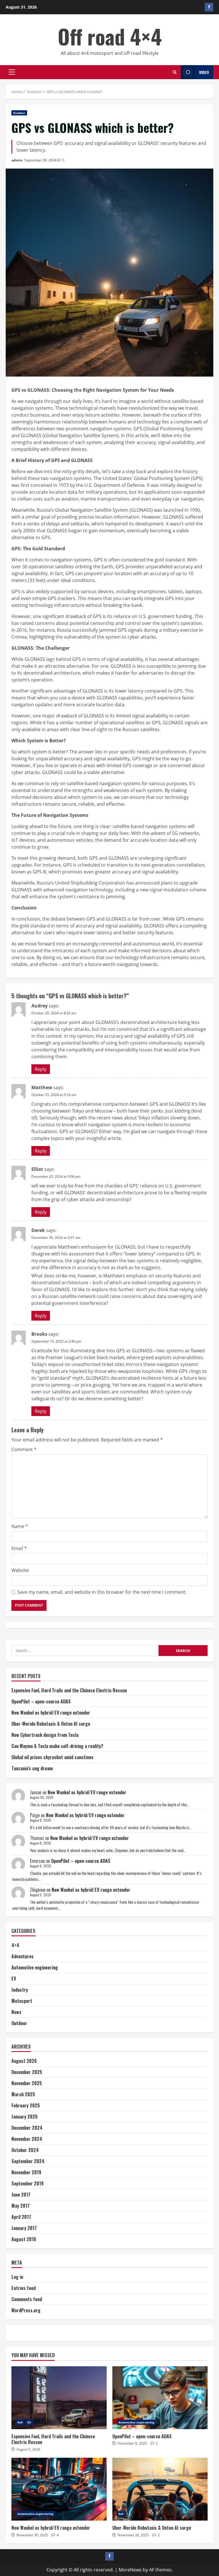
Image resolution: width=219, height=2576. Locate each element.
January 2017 (24, 2228)
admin (17, 160)
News (16, 2012)
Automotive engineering (35, 1967)
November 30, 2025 (32, 2535)
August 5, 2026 (28, 2449)
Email (19, 1548)
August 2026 (24, 2061)
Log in (17, 2277)
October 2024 (25, 2150)
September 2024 (28, 2161)
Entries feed (24, 2288)
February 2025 (26, 2105)
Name (20, 1526)
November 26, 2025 (133, 2535)
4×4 (15, 1945)
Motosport (22, 2001)
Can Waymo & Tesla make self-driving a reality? (57, 1746)
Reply (41, 1069)
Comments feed (27, 2299)
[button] (12, 72)
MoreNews (130, 2570)
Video (204, 72)
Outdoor (19, 113)
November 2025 (27, 2083)
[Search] (175, 72)
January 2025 (25, 2117)
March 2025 (23, 2094)
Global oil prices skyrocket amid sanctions (52, 1757)
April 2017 (21, 2217)
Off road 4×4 (110, 36)
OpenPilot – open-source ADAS (41, 1701)
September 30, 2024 (40, 160)
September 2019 (28, 2183)
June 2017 (21, 2195)
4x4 (20, 2422)
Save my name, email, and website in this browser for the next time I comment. (102, 1592)
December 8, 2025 (132, 2443)
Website (20, 1570)
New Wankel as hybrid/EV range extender (51, 1713)
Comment (24, 1449)
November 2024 (27, 2139)
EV (14, 1979)
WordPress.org (26, 2310)
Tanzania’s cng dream (32, 1768)
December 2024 (27, 2128)
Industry (20, 1990)
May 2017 (21, 2206)
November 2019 (26, 2172)
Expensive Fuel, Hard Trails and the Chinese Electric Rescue (69, 1690)
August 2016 (24, 2239)
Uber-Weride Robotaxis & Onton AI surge (51, 1724)
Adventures (23, 1956)
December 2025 (27, 2072)
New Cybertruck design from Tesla (45, 1735)
